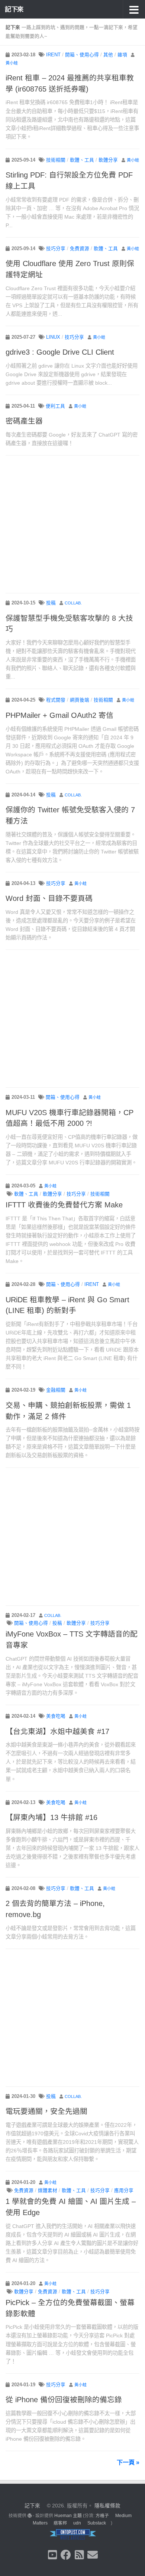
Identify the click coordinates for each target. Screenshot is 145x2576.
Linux (53, 337)
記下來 (14, 9)
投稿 (51, 603)
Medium (123, 2516)
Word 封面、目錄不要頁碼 (49, 898)
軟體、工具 (82, 160)
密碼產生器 (24, 421)
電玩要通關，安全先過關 (46, 2111)
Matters (40, 2523)
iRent (53, 55)
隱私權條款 (107, 2506)
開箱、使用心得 (82, 55)
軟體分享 (108, 160)
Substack (97, 2523)
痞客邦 (60, 2523)
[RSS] (79, 2555)
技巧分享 (56, 249)
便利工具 (55, 406)
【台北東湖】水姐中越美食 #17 (57, 1731)
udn (77, 2523)
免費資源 (80, 249)
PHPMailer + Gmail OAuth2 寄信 (59, 715)
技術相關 (56, 160)
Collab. (73, 603)
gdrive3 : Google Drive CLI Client (60, 352)
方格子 (102, 2516)
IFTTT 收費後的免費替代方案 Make (64, 1205)
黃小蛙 (12, 63)
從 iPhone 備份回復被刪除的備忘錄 (64, 2400)
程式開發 (56, 700)
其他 (108, 55)
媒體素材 (48, 2191)
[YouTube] (52, 2555)
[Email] (93, 2555)
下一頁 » (128, 2462)
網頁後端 (80, 700)
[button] (134, 9)
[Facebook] (66, 2555)
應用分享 (124, 2191)
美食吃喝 (56, 1716)
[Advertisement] (72, 525)
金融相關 (56, 1390)
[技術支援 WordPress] (30, 2516)
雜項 (122, 55)
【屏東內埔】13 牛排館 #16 (51, 1817)
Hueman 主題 (68, 2516)
